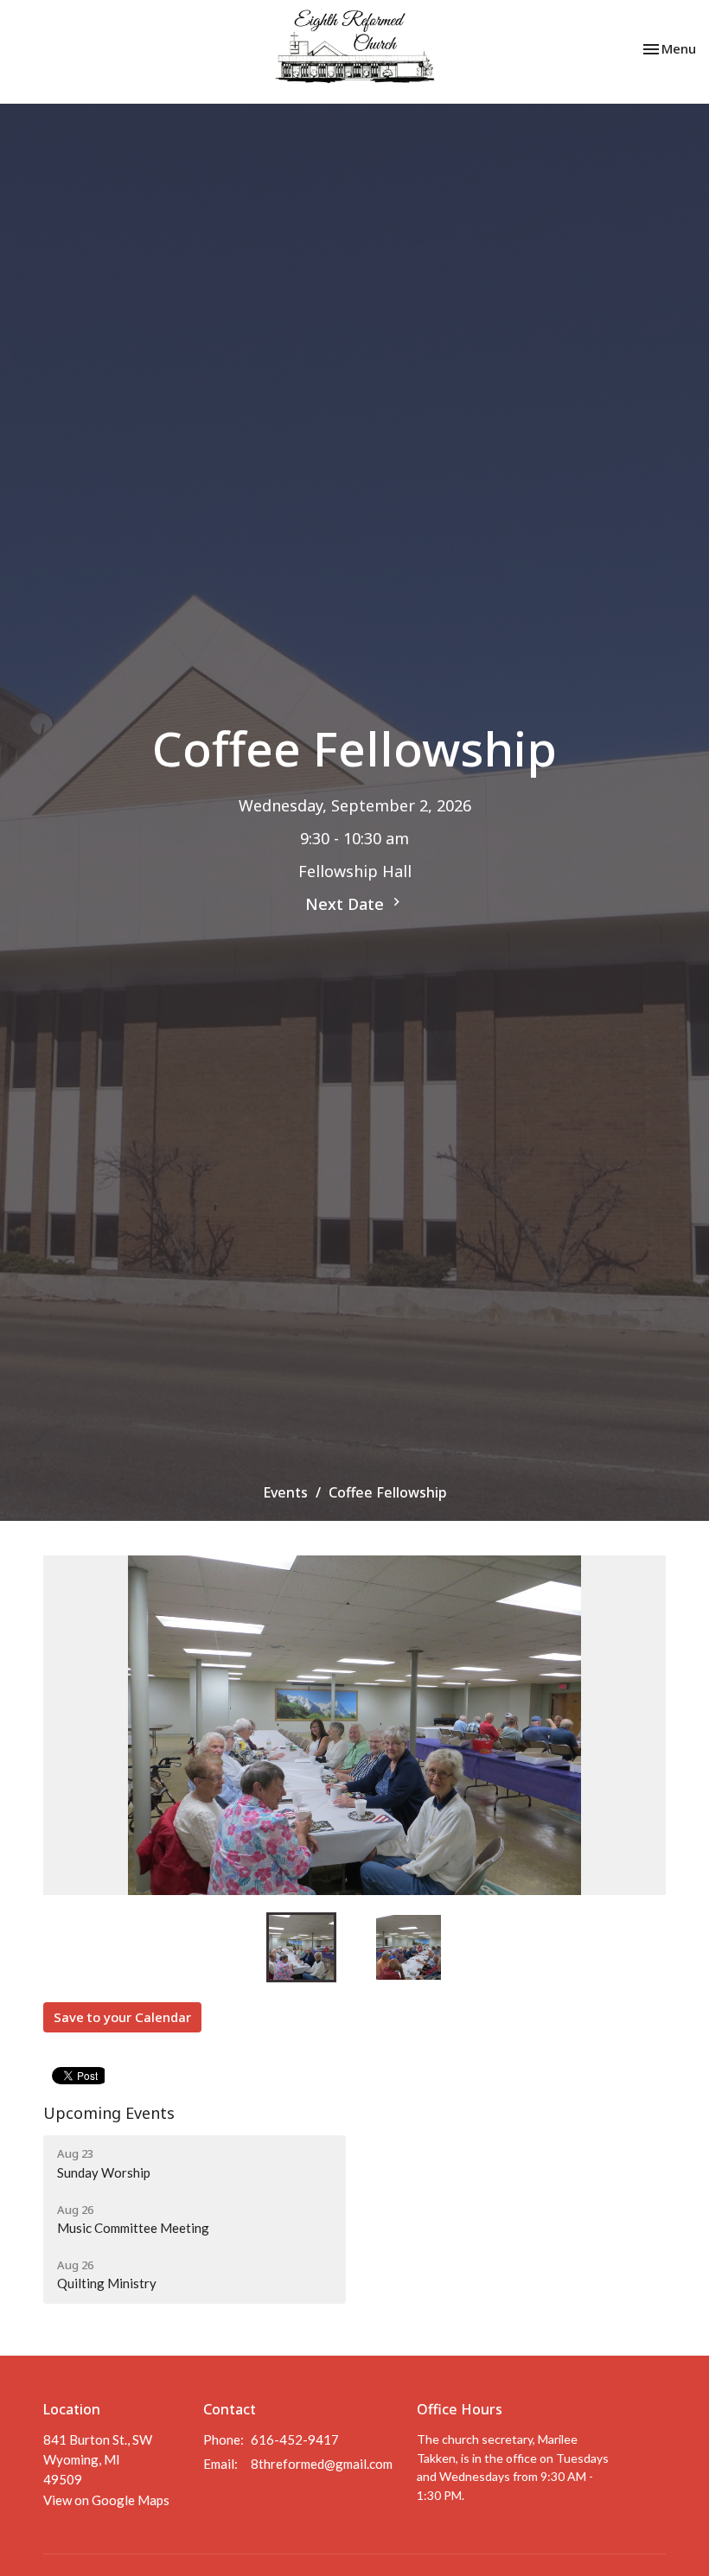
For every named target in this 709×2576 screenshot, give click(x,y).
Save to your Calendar (122, 2017)
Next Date (347, 904)
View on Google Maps (106, 2500)
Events (285, 1492)
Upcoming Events (109, 2113)
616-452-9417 (295, 2439)
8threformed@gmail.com (322, 2464)
